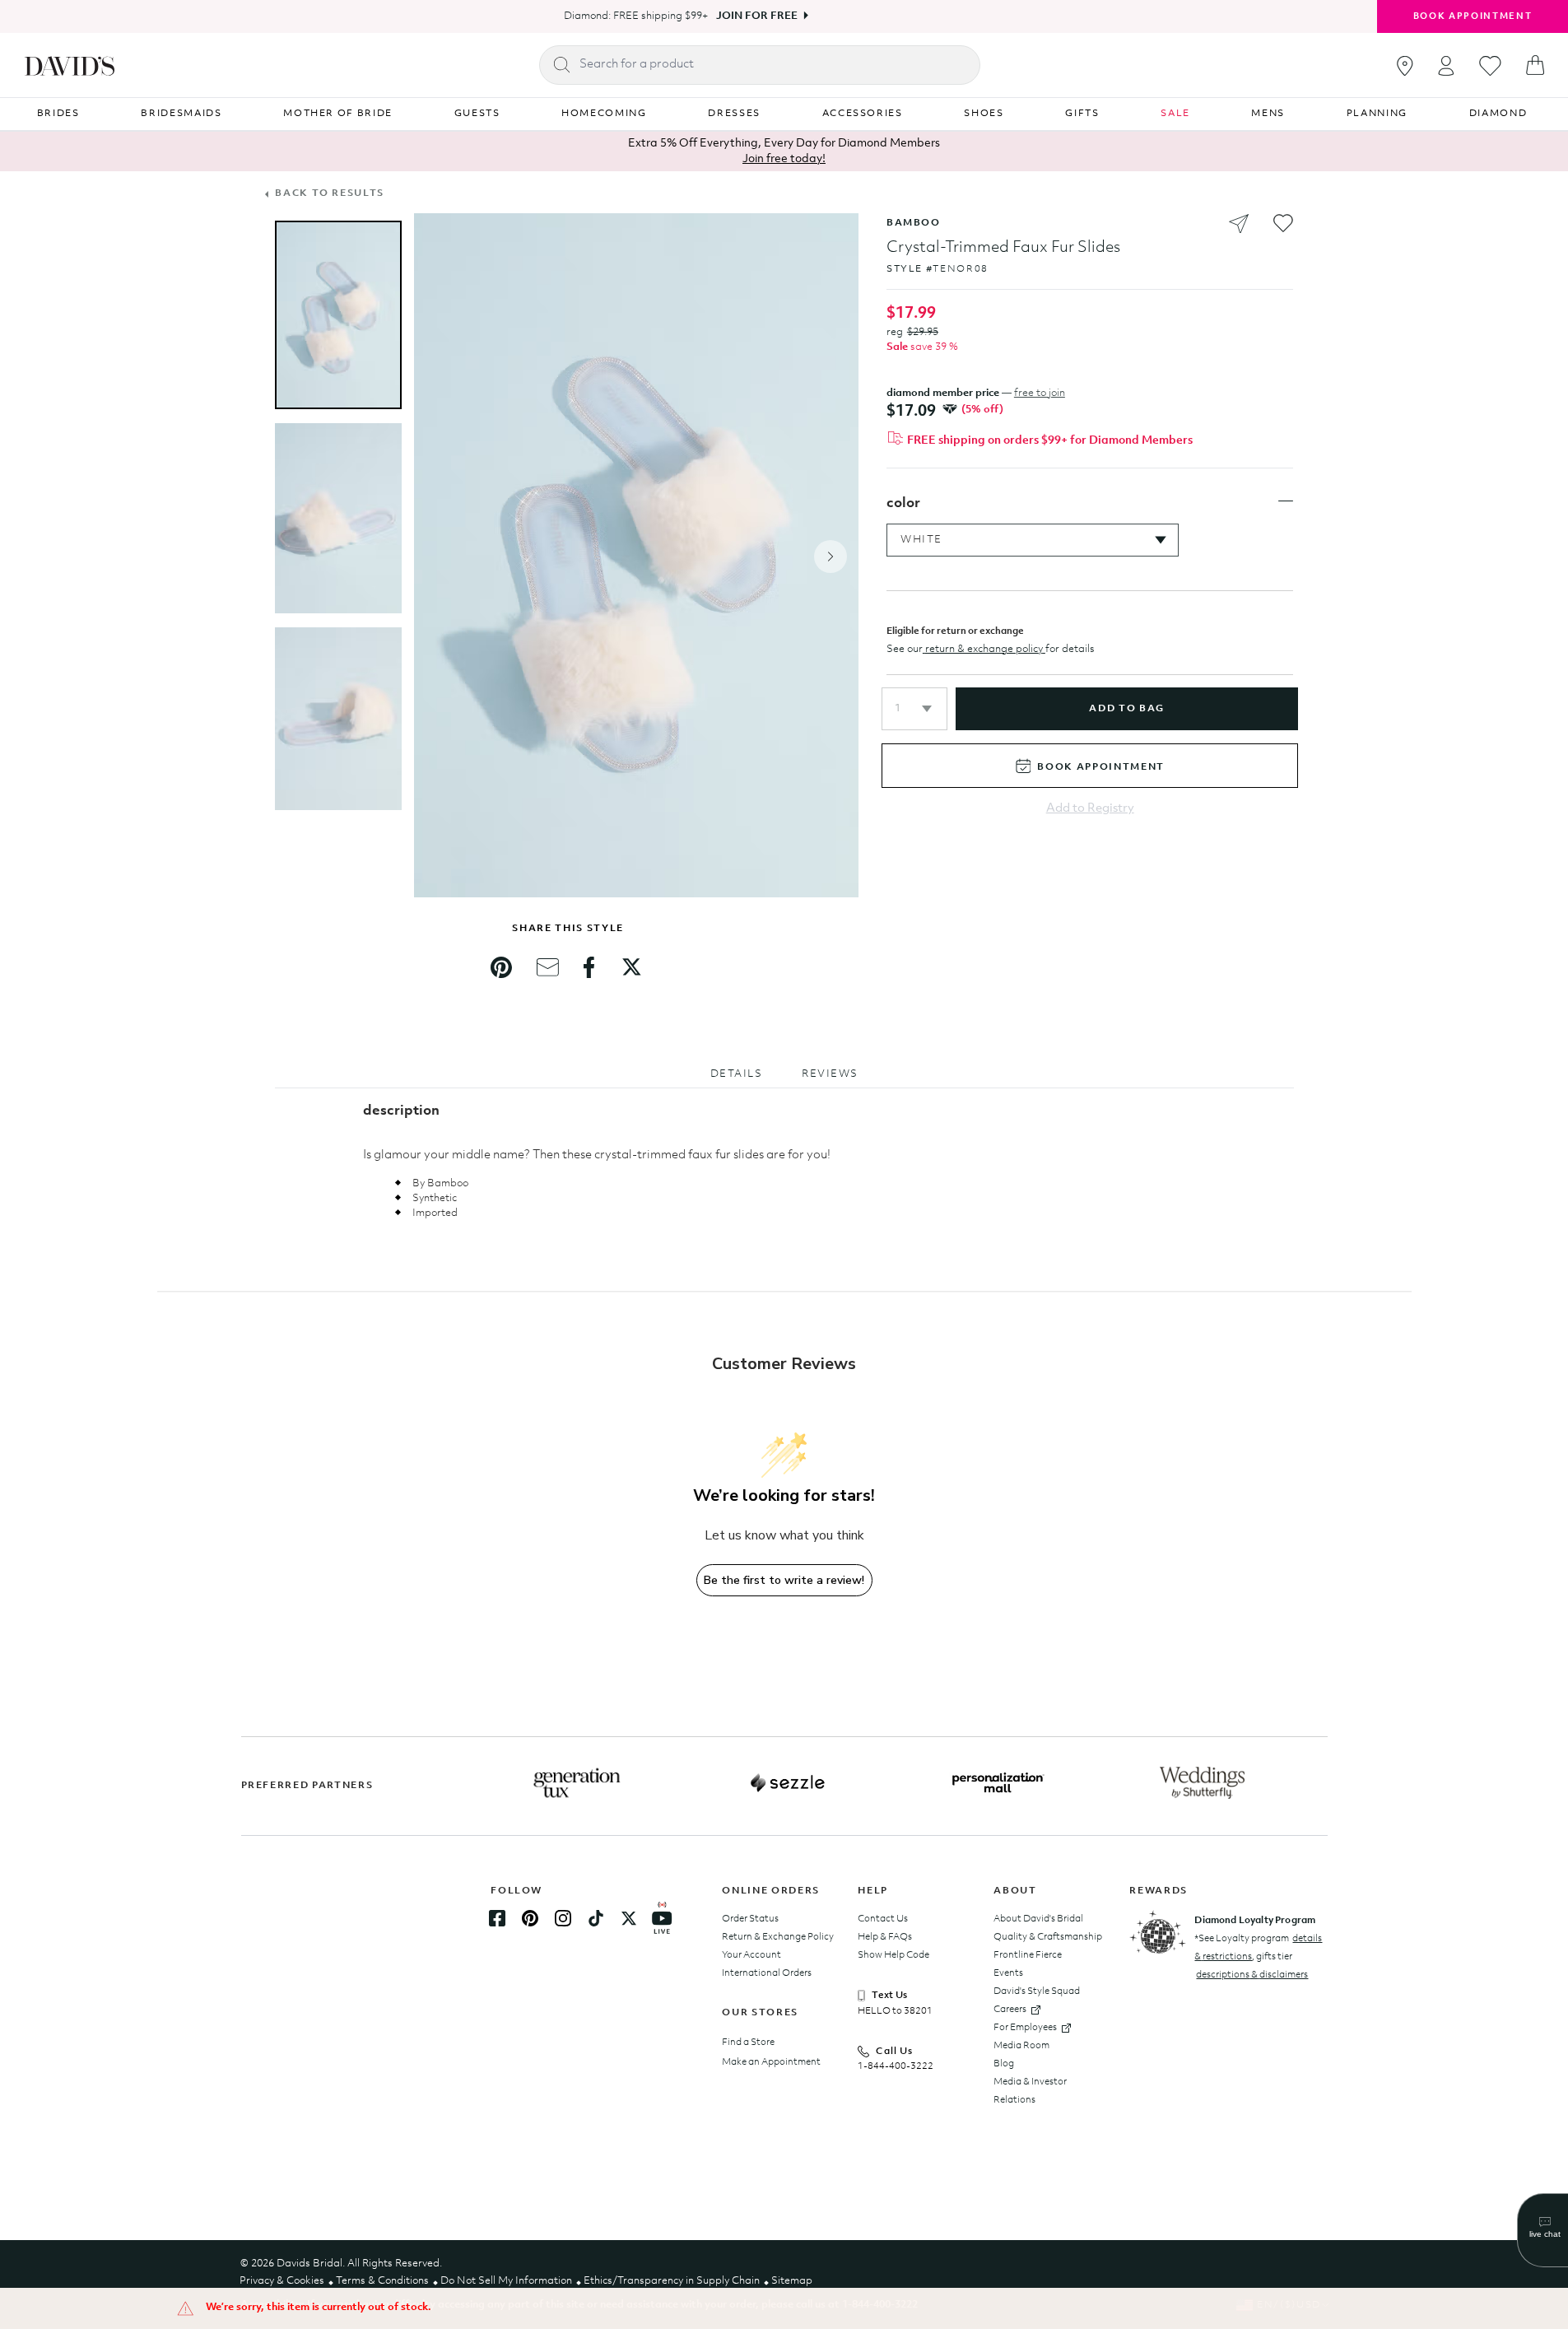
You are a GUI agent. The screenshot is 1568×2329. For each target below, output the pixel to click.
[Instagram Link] (563, 1918)
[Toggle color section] (1286, 501)
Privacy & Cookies (282, 2281)
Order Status (750, 1919)
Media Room (1021, 2046)
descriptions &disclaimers (1252, 1975)
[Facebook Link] (497, 1918)
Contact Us (883, 1919)
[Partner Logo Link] (577, 1783)
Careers (1010, 2010)
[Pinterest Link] (530, 1918)
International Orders (767, 1973)
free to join (1040, 393)
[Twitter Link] (629, 1918)
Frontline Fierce (1028, 1955)
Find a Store (748, 2043)
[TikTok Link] (596, 1918)
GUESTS (477, 114)
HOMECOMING (604, 114)
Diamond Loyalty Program (1255, 1921)
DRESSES (734, 114)
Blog (1004, 2064)
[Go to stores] (1405, 66)
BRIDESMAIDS (181, 114)
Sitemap (792, 2281)
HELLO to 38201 (895, 2011)
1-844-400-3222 (896, 2066)
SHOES (984, 114)
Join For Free (757, 16)
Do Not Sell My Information (506, 2281)
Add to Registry (1090, 809)
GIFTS (1082, 114)
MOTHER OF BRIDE (338, 114)
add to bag (1126, 709)
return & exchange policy (984, 649)
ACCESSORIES (863, 114)
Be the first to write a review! (784, 1580)
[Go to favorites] (1490, 66)
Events (1008, 1973)
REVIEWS (830, 1074)
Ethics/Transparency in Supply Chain (672, 2281)
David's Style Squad (1037, 1991)
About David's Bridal (1038, 1919)
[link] (501, 967)
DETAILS (737, 1074)
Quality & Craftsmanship (1048, 1937)
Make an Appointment (771, 2062)
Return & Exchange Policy (778, 1937)
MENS (1268, 114)
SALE (1175, 114)
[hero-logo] (70, 65)
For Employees (1025, 2028)
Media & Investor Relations (1030, 2091)
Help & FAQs (885, 1937)
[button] (914, 709)
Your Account (751, 1955)
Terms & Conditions (382, 2281)
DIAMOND (1498, 114)
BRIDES (58, 114)
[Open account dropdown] (1446, 65)
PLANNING (1377, 114)
